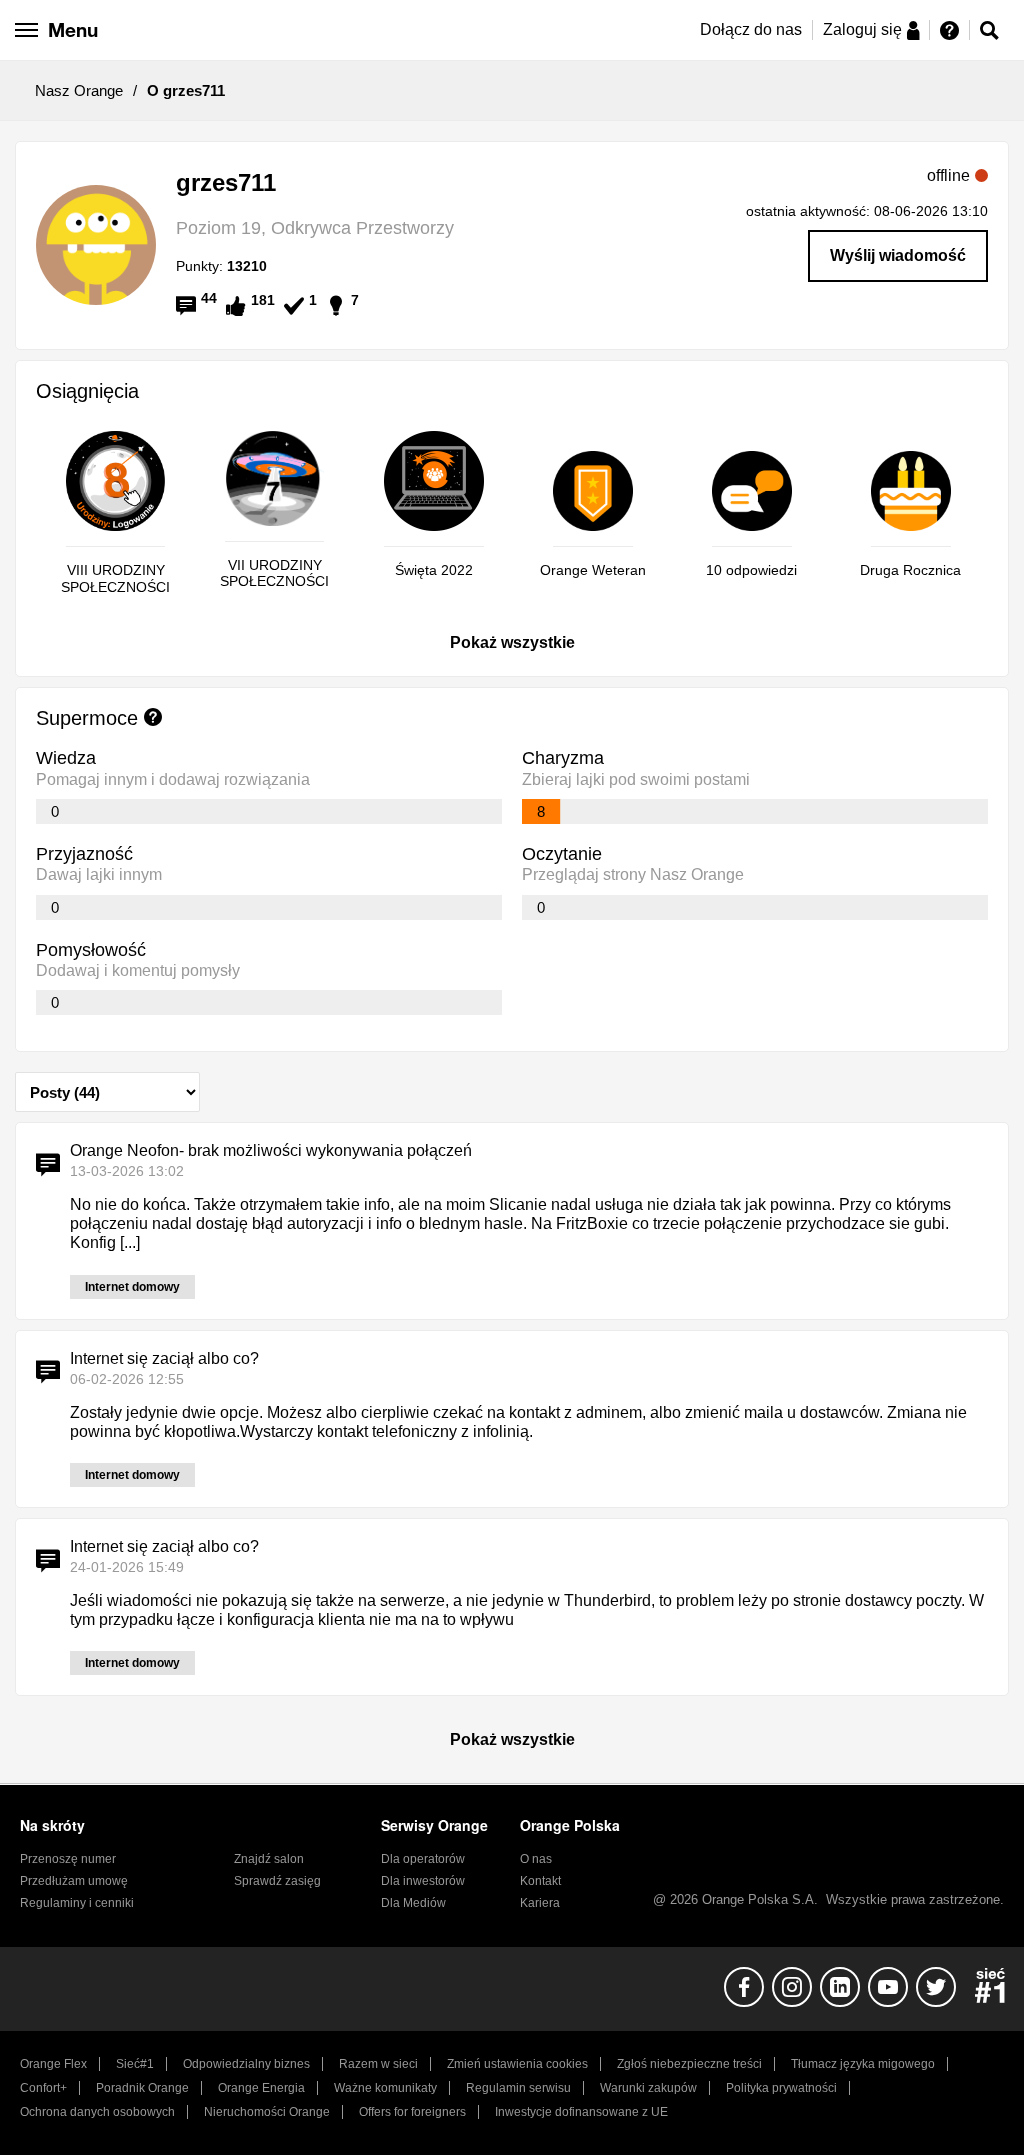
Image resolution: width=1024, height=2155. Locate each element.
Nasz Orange (79, 90)
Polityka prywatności (781, 2088)
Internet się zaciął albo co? (164, 1358)
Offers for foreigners (412, 2112)
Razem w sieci (378, 2064)
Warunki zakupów (648, 2088)
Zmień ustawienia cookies (517, 2064)
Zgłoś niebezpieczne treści (689, 2064)
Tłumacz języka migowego (863, 2064)
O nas (536, 1859)
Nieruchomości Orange (267, 2112)
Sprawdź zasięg (277, 1881)
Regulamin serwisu (518, 2088)
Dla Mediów (413, 1903)
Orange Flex (53, 2064)
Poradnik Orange (142, 2088)
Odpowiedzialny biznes (246, 2064)
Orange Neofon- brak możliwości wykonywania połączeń (271, 1150)
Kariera (540, 1903)
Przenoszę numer (68, 1859)
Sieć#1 (135, 2064)
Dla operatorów (423, 1859)
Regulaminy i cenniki (77, 1903)
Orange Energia (261, 2088)
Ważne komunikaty (385, 2088)
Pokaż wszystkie (512, 642)
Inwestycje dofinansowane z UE (581, 2112)
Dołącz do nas (751, 29)
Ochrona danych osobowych (97, 2112)
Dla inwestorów (423, 1881)
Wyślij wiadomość (898, 255)
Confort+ (43, 2088)
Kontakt (540, 1881)
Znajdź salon (269, 1859)
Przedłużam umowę (74, 1881)
